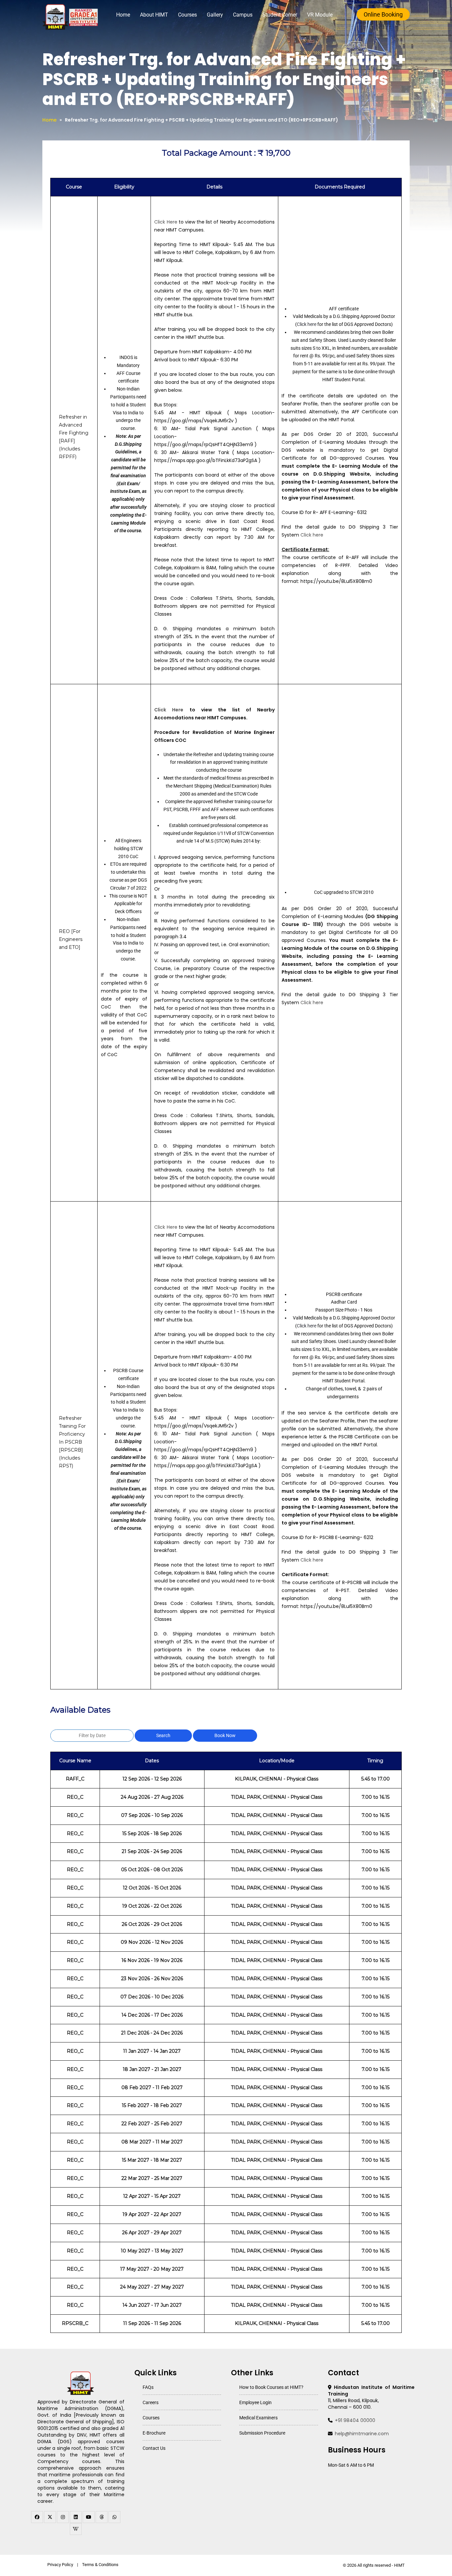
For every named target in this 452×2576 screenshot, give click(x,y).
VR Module (320, 15)
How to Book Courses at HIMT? (271, 2387)
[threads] (102, 2517)
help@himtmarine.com (362, 2434)
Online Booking (383, 14)
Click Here (166, 222)
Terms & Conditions (100, 2565)
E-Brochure (154, 2433)
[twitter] (50, 2517)
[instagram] (63, 2517)
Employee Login (255, 2402)
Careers (151, 2402)
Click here (307, 324)
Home (123, 15)
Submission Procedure (262, 2433)
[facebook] (37, 2517)
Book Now (225, 1735)
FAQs (148, 2387)
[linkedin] (76, 2517)
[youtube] (89, 2517)
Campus (243, 15)
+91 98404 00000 (355, 2420)
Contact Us (154, 2448)
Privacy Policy (60, 2565)
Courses (187, 15)
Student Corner (280, 15)
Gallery (215, 15)
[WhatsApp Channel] (114, 2517)
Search (163, 1735)
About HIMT (154, 15)
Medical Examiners (258, 2418)
